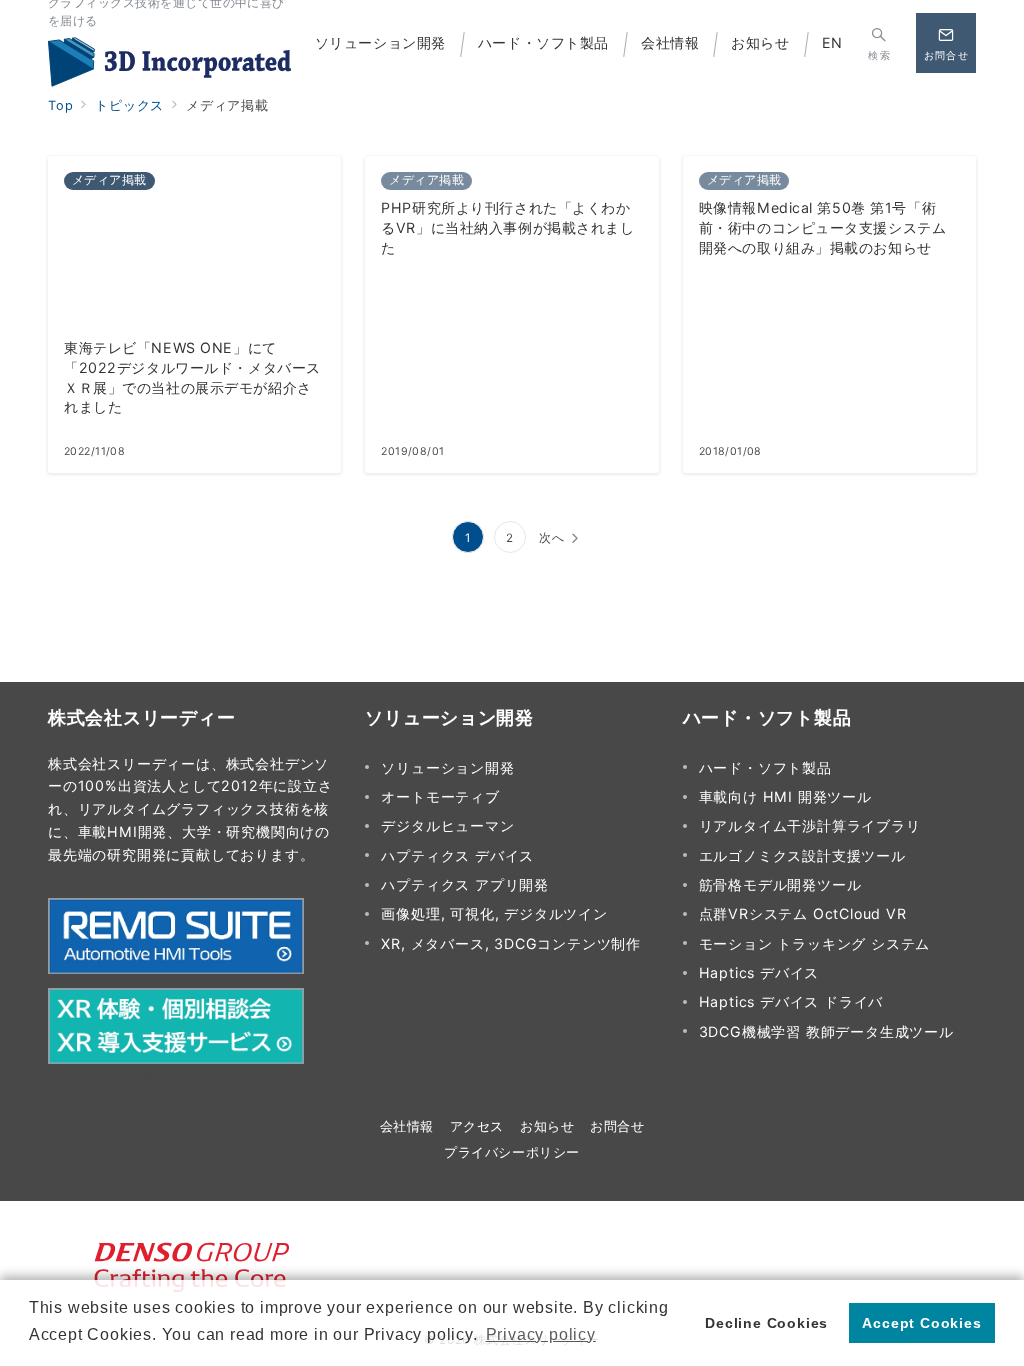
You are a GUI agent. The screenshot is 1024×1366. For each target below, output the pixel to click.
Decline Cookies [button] (766, 1323)
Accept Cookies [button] (921, 1323)
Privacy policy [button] (541, 1334)
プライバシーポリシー (511, 1152)
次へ (552, 538)
